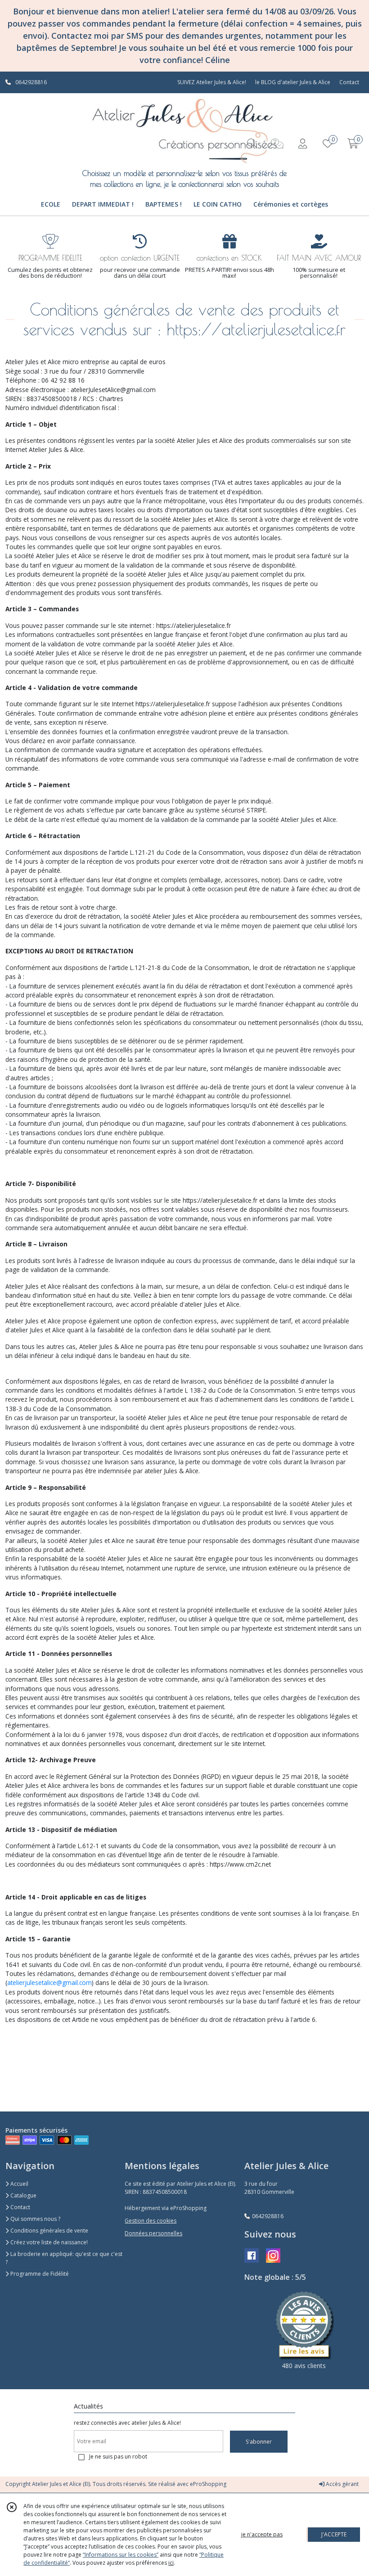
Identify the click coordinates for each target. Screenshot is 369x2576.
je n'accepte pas (262, 2534)
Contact (349, 82)
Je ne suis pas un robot (118, 2456)
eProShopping (208, 2484)
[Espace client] (302, 143)
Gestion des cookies (151, 2221)
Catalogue (23, 2195)
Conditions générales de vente (49, 2231)
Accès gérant (342, 2484)
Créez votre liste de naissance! (48, 2242)
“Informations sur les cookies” (121, 2555)
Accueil (19, 2184)
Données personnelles (153, 2233)
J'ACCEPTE (334, 2534)
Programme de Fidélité (39, 2274)
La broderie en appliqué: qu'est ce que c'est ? (64, 2258)
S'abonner (259, 2442)
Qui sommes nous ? (35, 2219)
